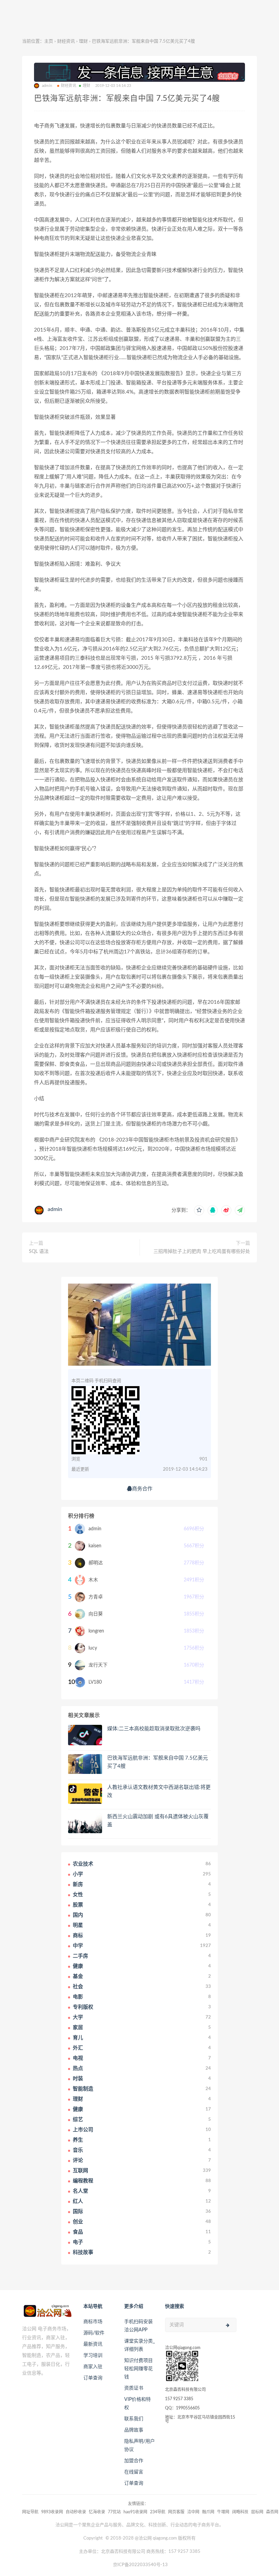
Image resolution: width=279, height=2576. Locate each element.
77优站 (114, 2512)
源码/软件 (94, 2333)
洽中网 (193, 2512)
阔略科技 (240, 2512)
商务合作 (142, 1489)
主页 (49, 41)
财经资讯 (66, 41)
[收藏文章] (199, 1210)
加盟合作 (134, 2461)
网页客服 (176, 2512)
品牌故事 (134, 2430)
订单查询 (93, 2378)
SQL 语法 (39, 1252)
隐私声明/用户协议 (139, 2445)
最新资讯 (93, 2344)
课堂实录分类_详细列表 (139, 2345)
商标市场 (93, 2322)
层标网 (257, 2512)
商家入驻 (93, 2367)
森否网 (272, 2512)
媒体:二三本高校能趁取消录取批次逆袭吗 (154, 1729)
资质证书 (134, 2388)
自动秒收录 (76, 2512)
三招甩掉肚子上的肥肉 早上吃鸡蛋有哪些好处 (202, 1252)
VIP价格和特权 (137, 2404)
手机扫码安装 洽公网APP (138, 2326)
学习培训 (93, 2356)
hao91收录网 (135, 2512)
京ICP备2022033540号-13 (140, 2565)
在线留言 (134, 2472)
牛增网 (223, 2512)
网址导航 (30, 2512)
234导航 (158, 2512)
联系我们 (134, 2419)
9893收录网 (52, 2512)
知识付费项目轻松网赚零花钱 (138, 2369)
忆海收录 (97, 2512)
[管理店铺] (139, 72)
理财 (83, 41)
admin (55, 1209)
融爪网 (208, 2512)
